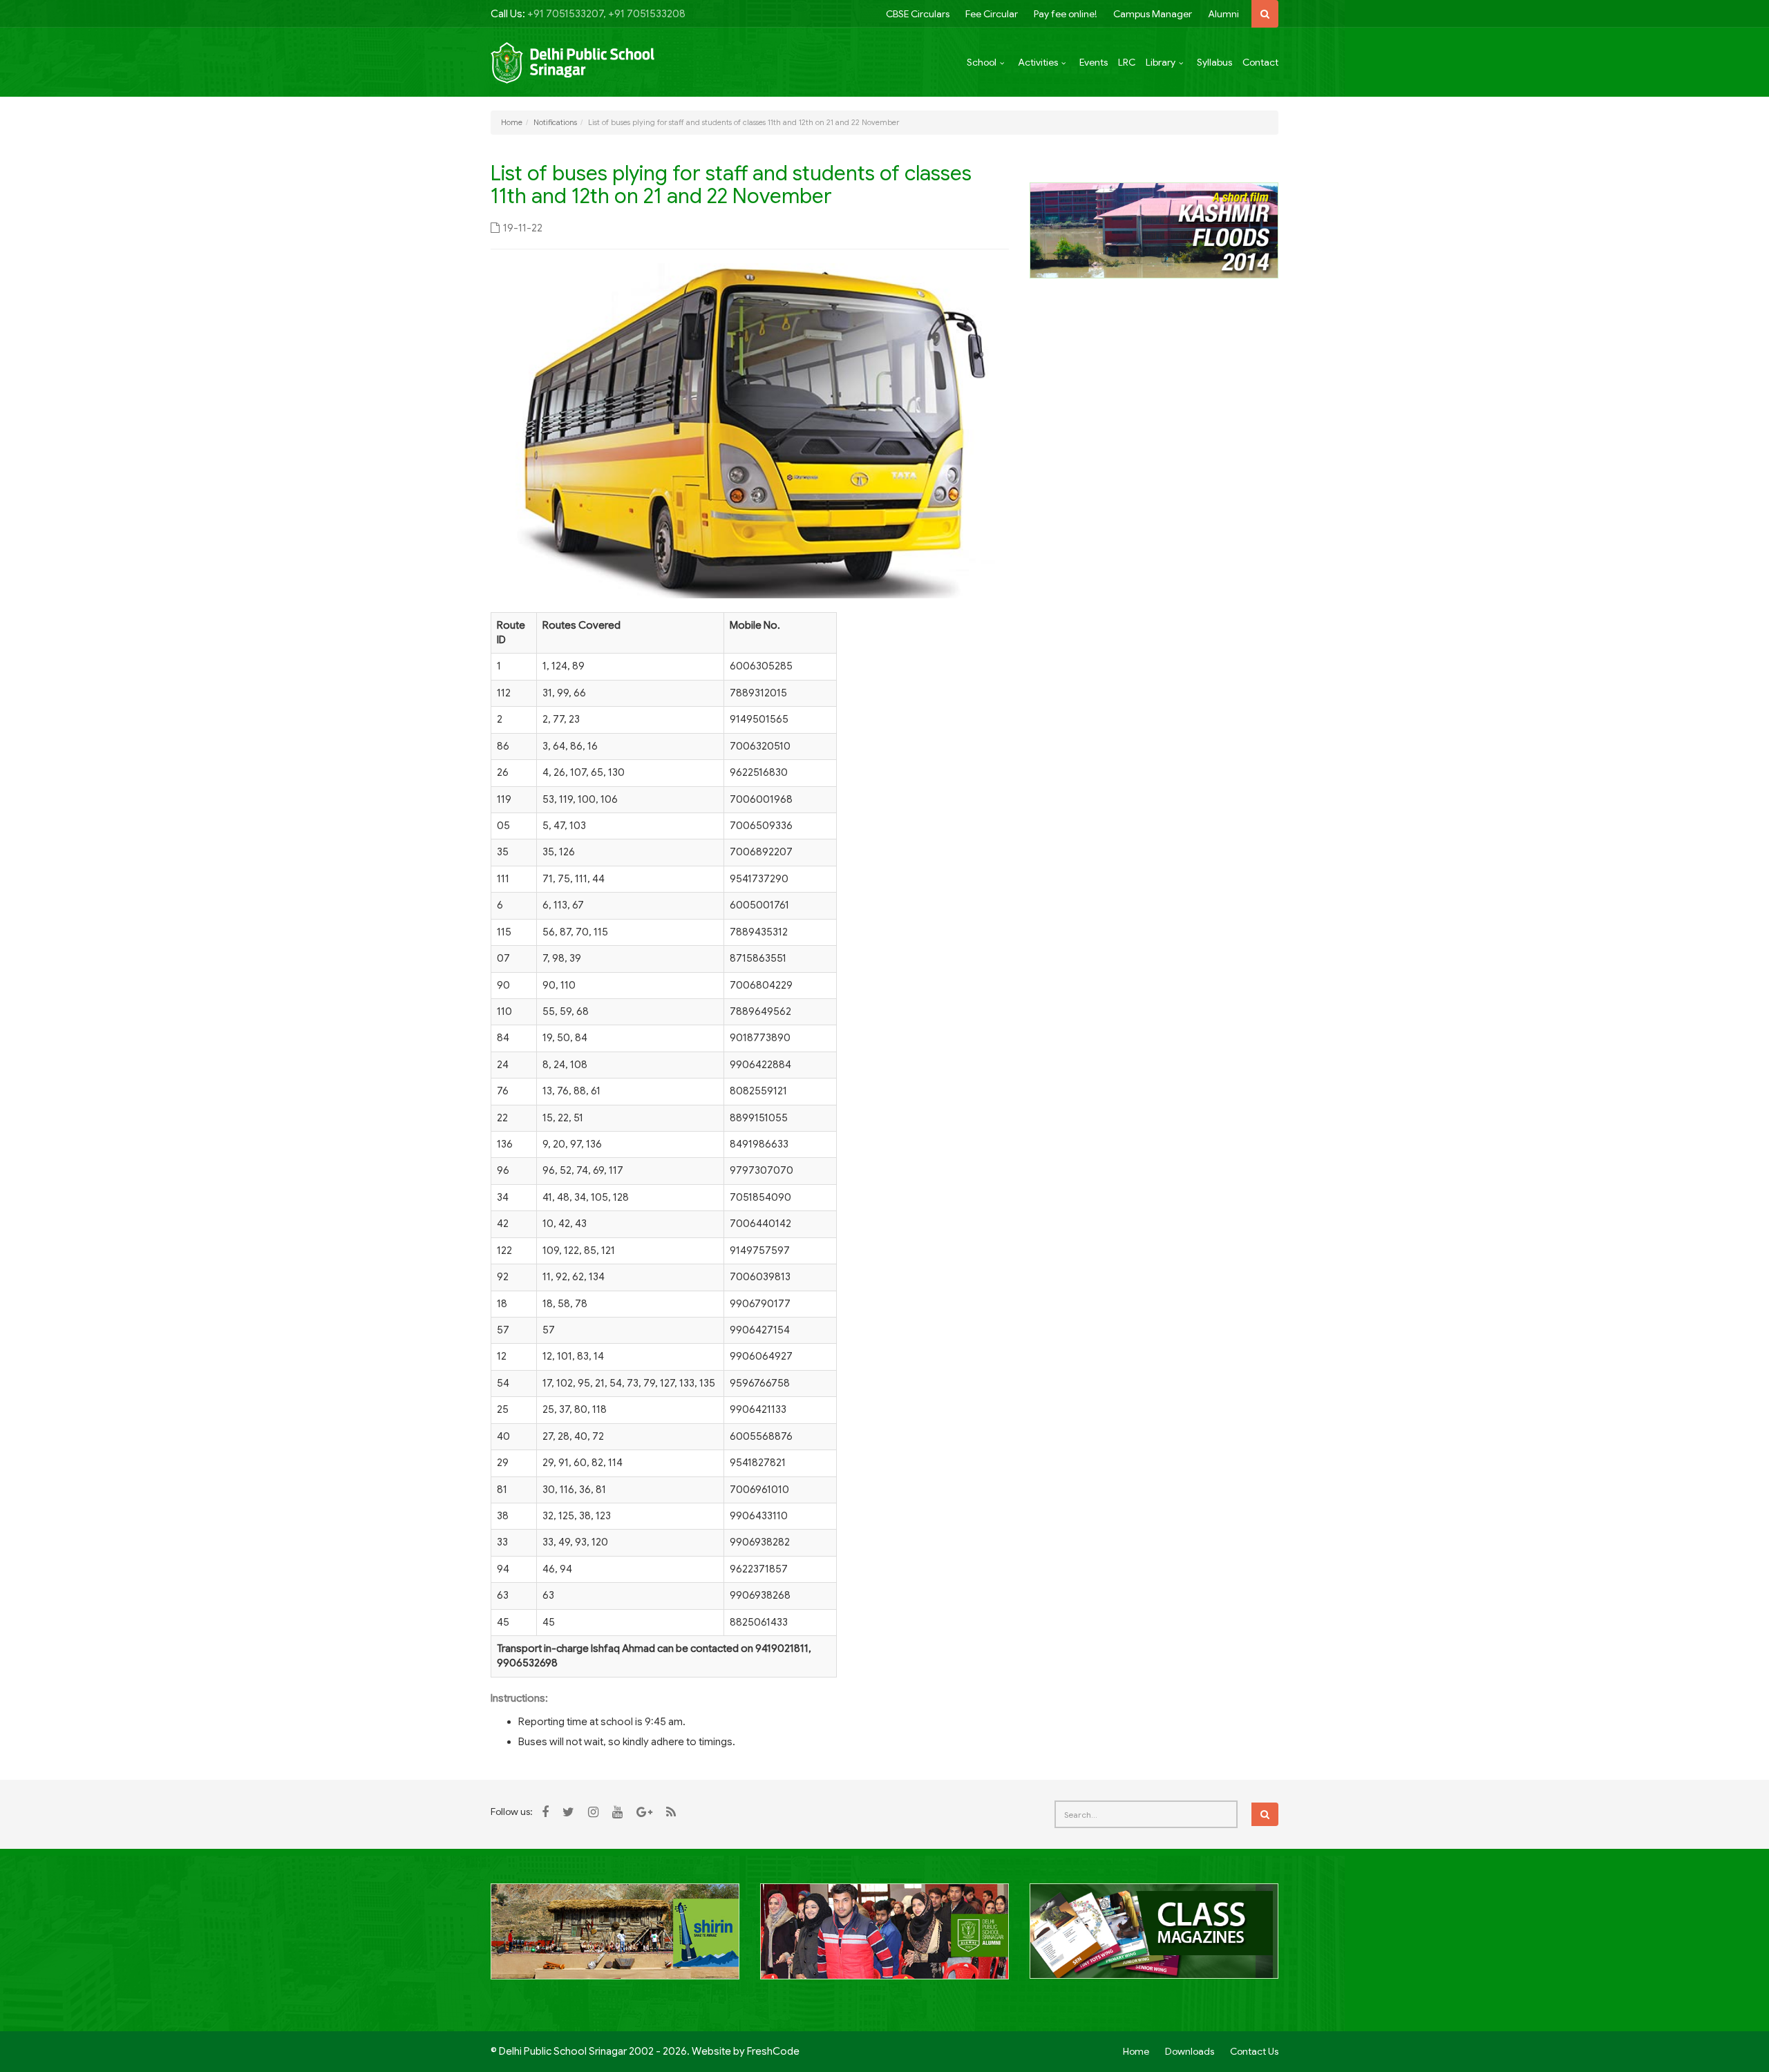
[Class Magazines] (1154, 1939)
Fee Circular (992, 14)
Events (1094, 62)
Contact (1260, 62)
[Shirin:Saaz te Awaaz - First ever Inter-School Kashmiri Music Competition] (615, 1939)
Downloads (1190, 2051)
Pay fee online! (1066, 14)
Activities (1038, 62)
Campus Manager (1153, 14)
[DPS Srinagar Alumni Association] (884, 1939)
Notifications (555, 122)
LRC (1127, 62)
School (982, 62)
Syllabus (1214, 62)
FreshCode (773, 2051)
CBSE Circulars (918, 14)
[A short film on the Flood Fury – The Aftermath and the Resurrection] (1154, 229)
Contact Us (1254, 2051)
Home (512, 122)
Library (1161, 62)
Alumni (1223, 14)
